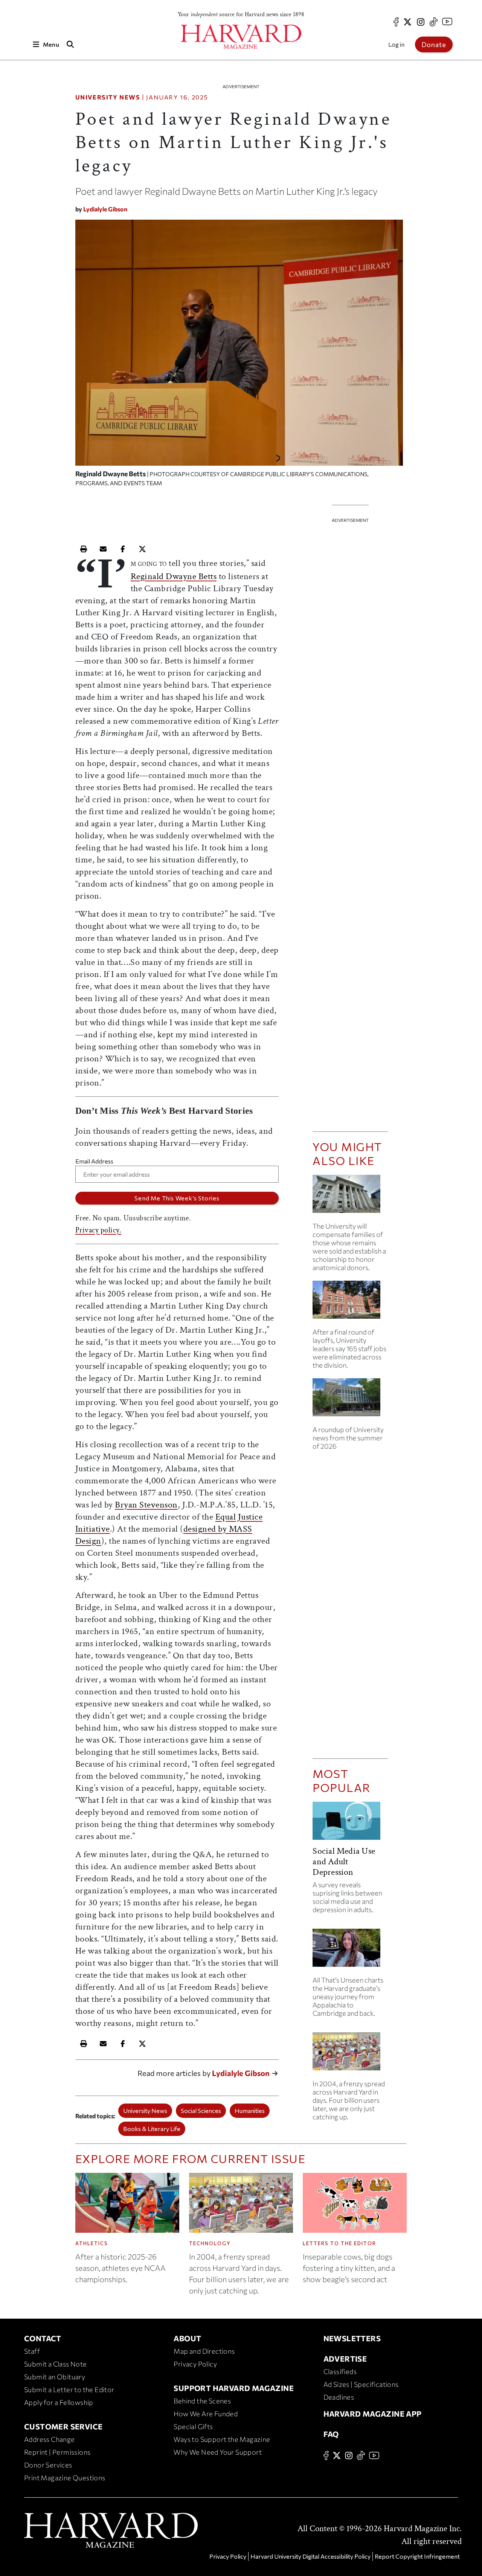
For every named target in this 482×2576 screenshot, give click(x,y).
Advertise (345, 2359)
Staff (32, 2351)
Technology (210, 2243)
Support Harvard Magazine (234, 2388)
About (187, 2338)
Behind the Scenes (202, 2401)
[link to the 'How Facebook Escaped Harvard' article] (350, 2054)
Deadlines (339, 2397)
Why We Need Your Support (218, 2452)
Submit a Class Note (56, 2364)
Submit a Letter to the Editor (69, 2389)
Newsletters (352, 2338)
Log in (396, 44)
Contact (43, 2338)
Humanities (250, 2110)
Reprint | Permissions (57, 2452)
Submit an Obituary (55, 2377)
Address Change (50, 2439)
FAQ (331, 2434)
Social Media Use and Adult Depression (344, 1861)
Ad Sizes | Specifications (361, 2384)
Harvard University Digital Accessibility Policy (310, 2556)
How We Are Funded (206, 2414)
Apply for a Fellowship (59, 2402)
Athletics (92, 2243)
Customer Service (63, 2426)
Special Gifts (193, 2426)
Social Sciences (201, 2110)
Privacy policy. (98, 1230)
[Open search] (70, 44)
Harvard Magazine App (373, 2414)
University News (108, 97)
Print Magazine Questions (65, 2478)
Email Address (94, 1161)
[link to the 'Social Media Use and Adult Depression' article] (350, 1824)
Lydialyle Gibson (105, 209)
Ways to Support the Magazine (222, 2439)
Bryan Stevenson (146, 1505)
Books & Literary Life (152, 2129)
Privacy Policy (195, 2364)
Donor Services (48, 2465)
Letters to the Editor (339, 2243)
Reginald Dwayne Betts (174, 576)
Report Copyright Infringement (417, 2556)
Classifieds (340, 2371)
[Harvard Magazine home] (241, 37)
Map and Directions (204, 2351)
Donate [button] (434, 44)
